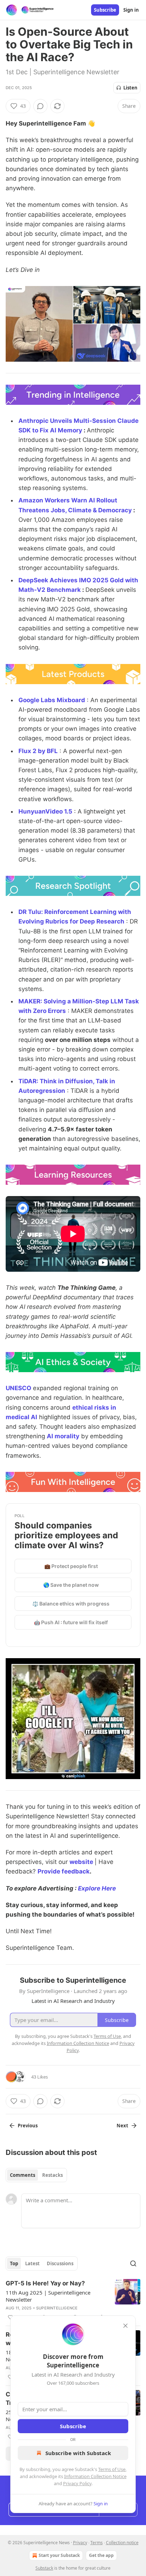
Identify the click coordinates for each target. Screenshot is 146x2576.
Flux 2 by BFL (38, 751)
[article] (73, 2300)
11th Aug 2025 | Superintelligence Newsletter (48, 2296)
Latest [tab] (32, 2263)
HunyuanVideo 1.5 (45, 811)
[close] (125, 2326)
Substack (44, 2568)
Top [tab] (14, 2263)
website (81, 1862)
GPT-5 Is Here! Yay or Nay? (45, 2283)
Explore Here (97, 1888)
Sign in (131, 10)
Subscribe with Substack (78, 2453)
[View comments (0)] (40, 106)
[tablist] (36, 2175)
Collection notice (122, 2543)
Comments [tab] (23, 2175)
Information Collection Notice (95, 2476)
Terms (97, 2543)
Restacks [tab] (52, 2175)
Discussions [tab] (60, 2263)
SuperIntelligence (57, 2308)
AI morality (63, 1436)
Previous (28, 2126)
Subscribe (105, 10)
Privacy (80, 2543)
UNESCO (18, 1388)
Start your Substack (59, 2555)
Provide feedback (64, 1871)
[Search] (133, 2263)
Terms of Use (112, 2469)
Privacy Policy (77, 2483)
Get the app (101, 2555)
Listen (130, 88)
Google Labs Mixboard (52, 700)
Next (122, 2126)
